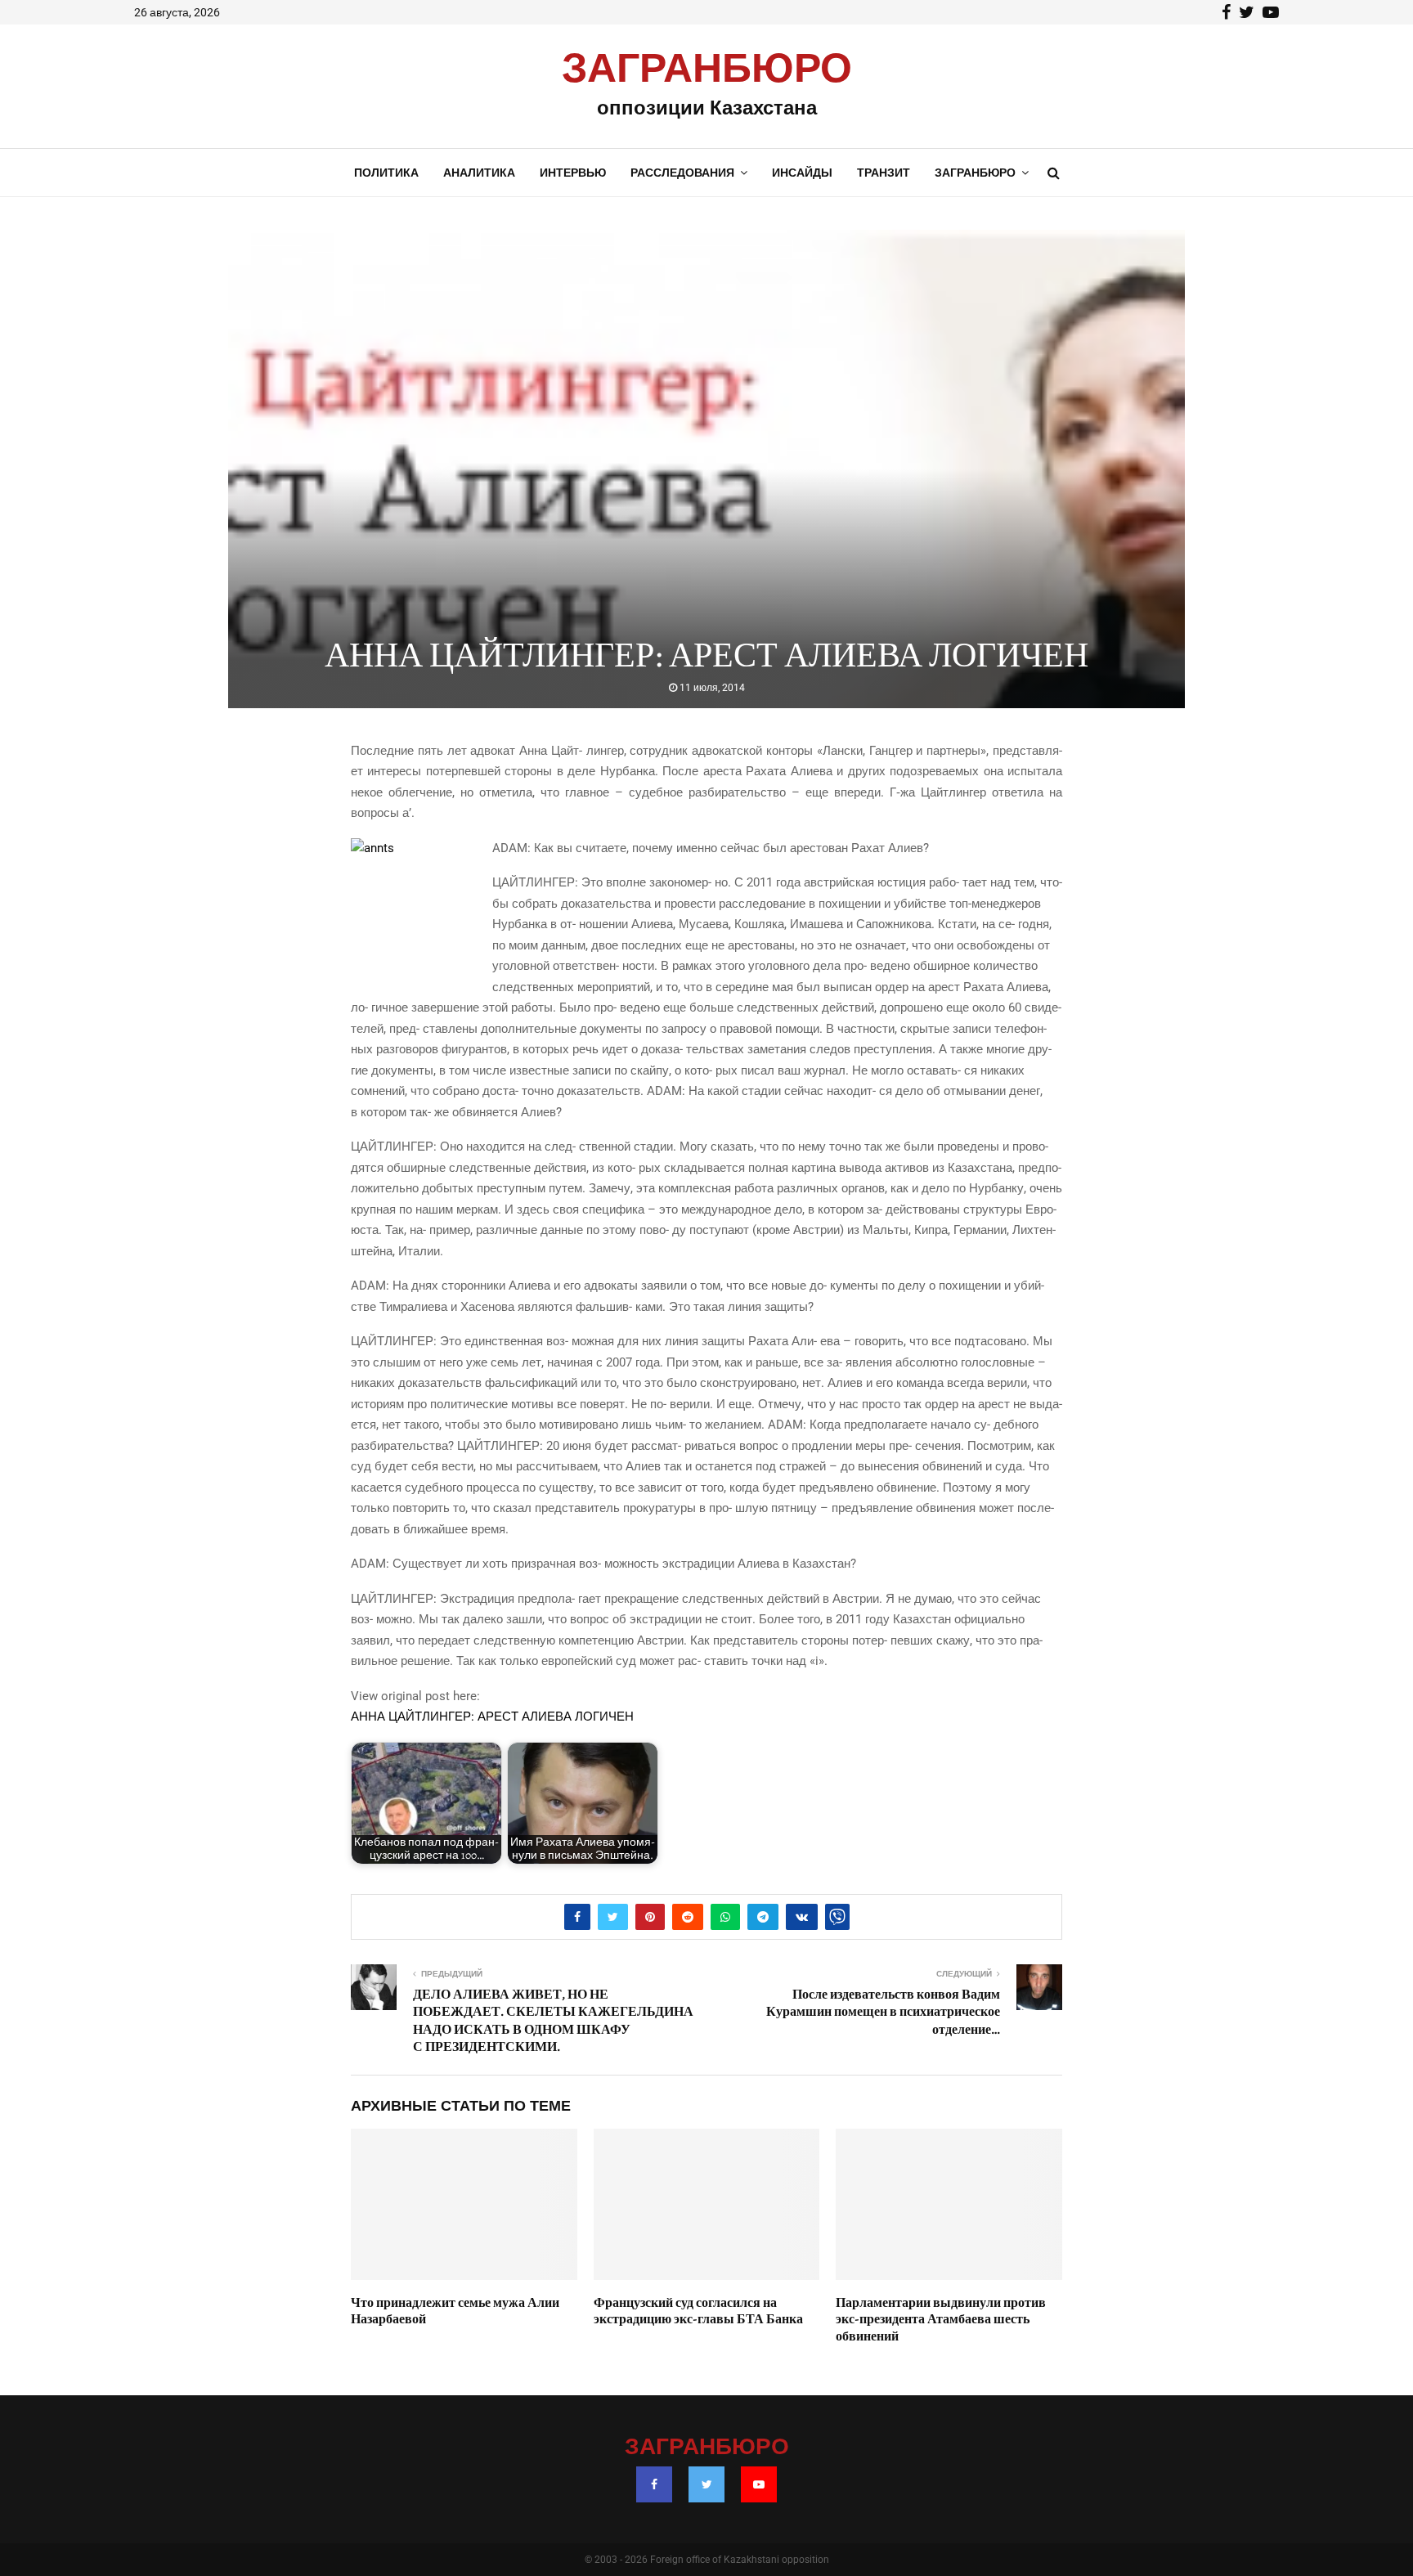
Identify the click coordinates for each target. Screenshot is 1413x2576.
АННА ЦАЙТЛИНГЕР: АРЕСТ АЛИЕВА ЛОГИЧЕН (492, 1717)
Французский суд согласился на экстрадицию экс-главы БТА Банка (698, 2311)
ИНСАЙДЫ (802, 173)
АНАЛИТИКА (479, 173)
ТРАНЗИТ (884, 173)
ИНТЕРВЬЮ (573, 173)
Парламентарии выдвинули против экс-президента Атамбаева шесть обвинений (941, 2320)
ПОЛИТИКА (386, 173)
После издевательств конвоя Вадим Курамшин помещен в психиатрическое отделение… (883, 2012)
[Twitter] (706, 2484)
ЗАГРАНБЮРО (707, 70)
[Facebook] (654, 2484)
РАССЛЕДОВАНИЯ (682, 173)
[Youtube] (759, 2484)
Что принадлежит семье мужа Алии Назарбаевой (455, 2311)
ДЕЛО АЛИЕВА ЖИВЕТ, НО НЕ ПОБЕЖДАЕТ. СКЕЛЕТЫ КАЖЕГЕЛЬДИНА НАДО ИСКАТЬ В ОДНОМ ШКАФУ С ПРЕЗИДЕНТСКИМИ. (553, 2021)
